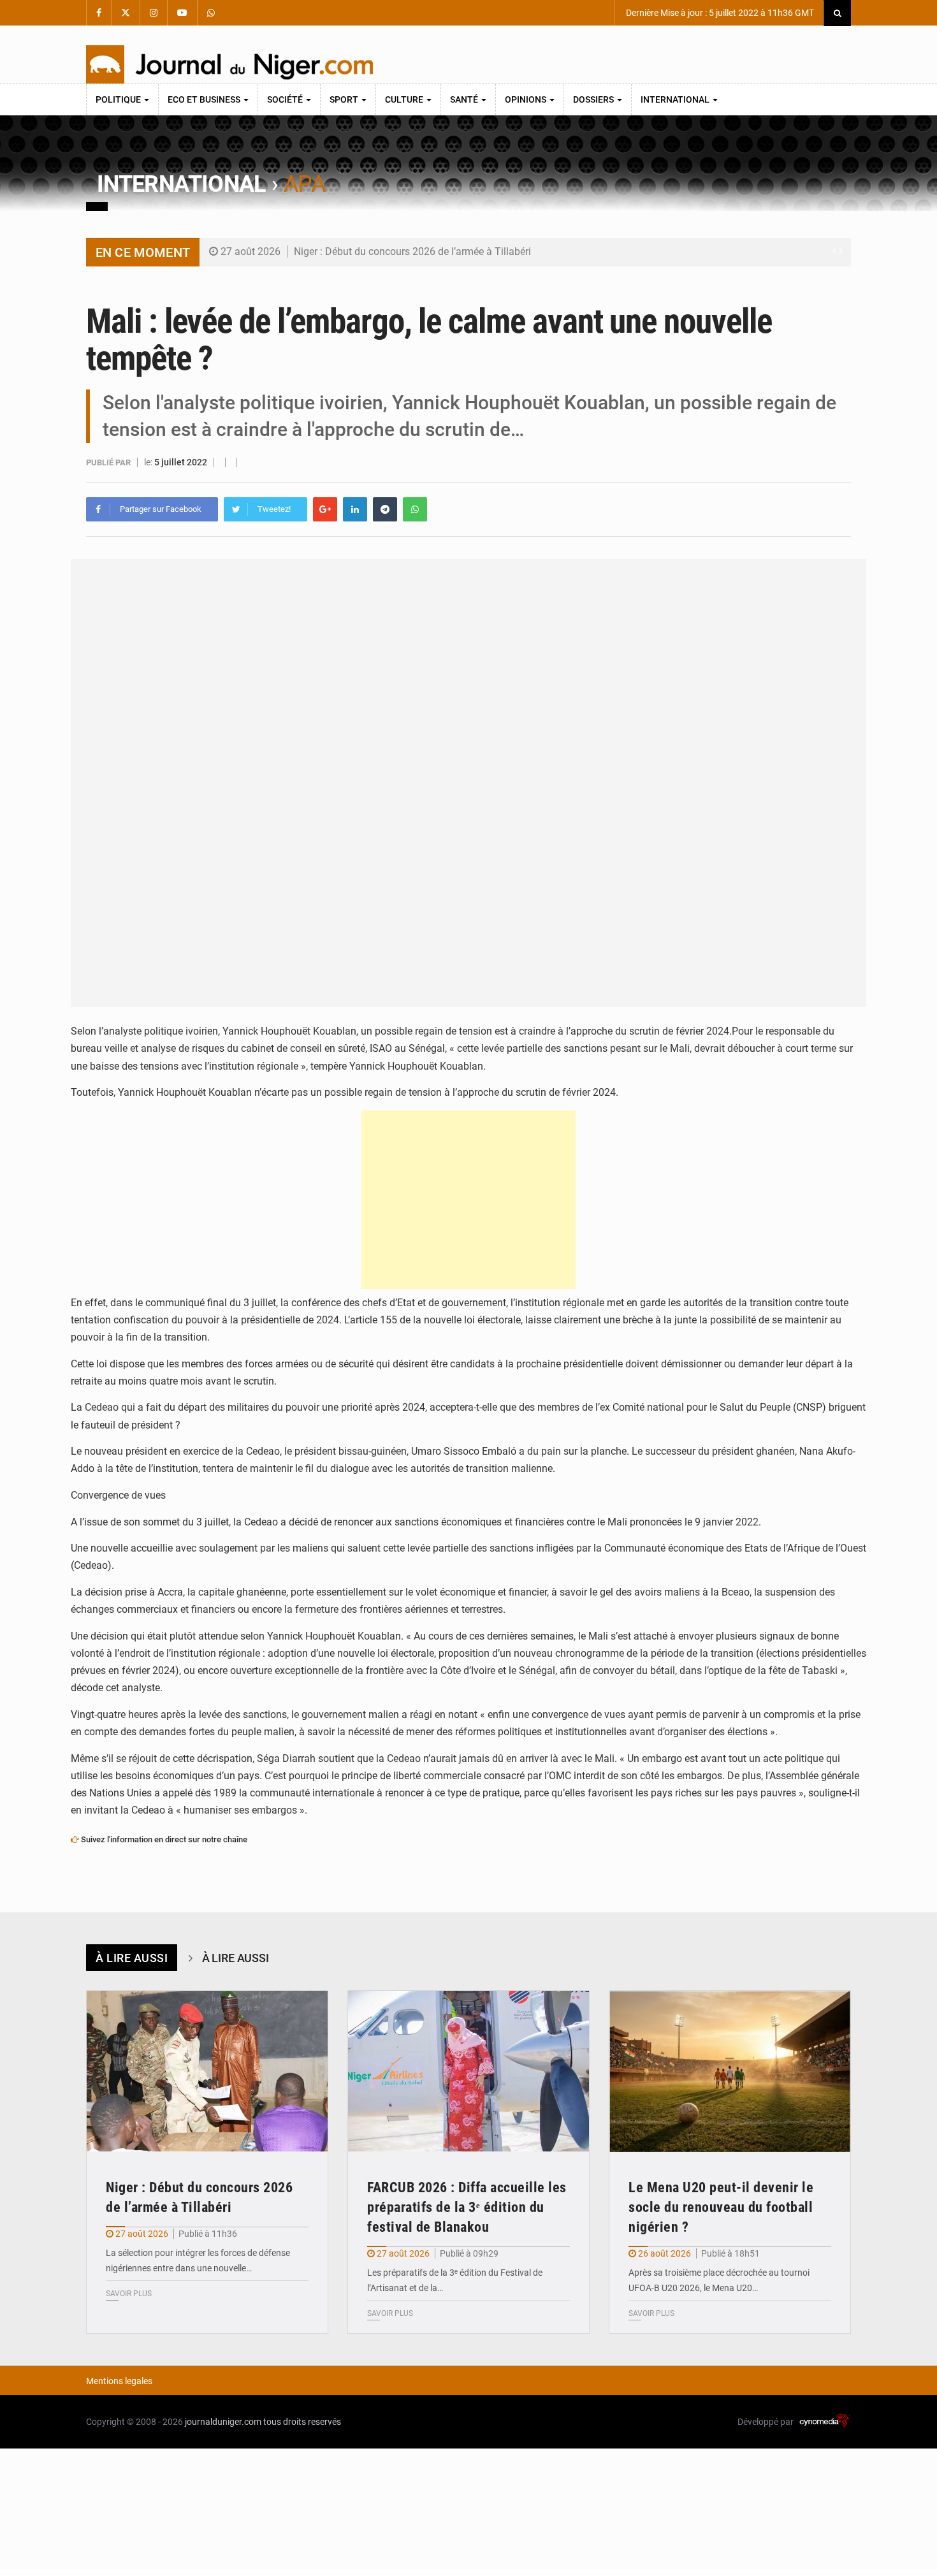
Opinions (527, 99)
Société (286, 99)
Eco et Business (205, 99)
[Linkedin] (355, 509)
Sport (345, 99)
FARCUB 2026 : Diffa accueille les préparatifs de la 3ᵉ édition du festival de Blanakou (467, 2207)
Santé (465, 99)
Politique (119, 99)
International (676, 99)
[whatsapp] (415, 509)
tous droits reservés (302, 2422)
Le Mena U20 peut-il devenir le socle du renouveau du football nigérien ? (721, 2207)
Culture (405, 99)
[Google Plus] (325, 509)
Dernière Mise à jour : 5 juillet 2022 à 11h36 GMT (719, 13)
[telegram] (385, 509)
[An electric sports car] (207, 2071)
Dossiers (594, 99)
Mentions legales (119, 2381)
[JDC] (229, 64)
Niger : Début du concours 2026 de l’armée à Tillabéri (412, 251)
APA (304, 184)
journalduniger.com (223, 2422)
